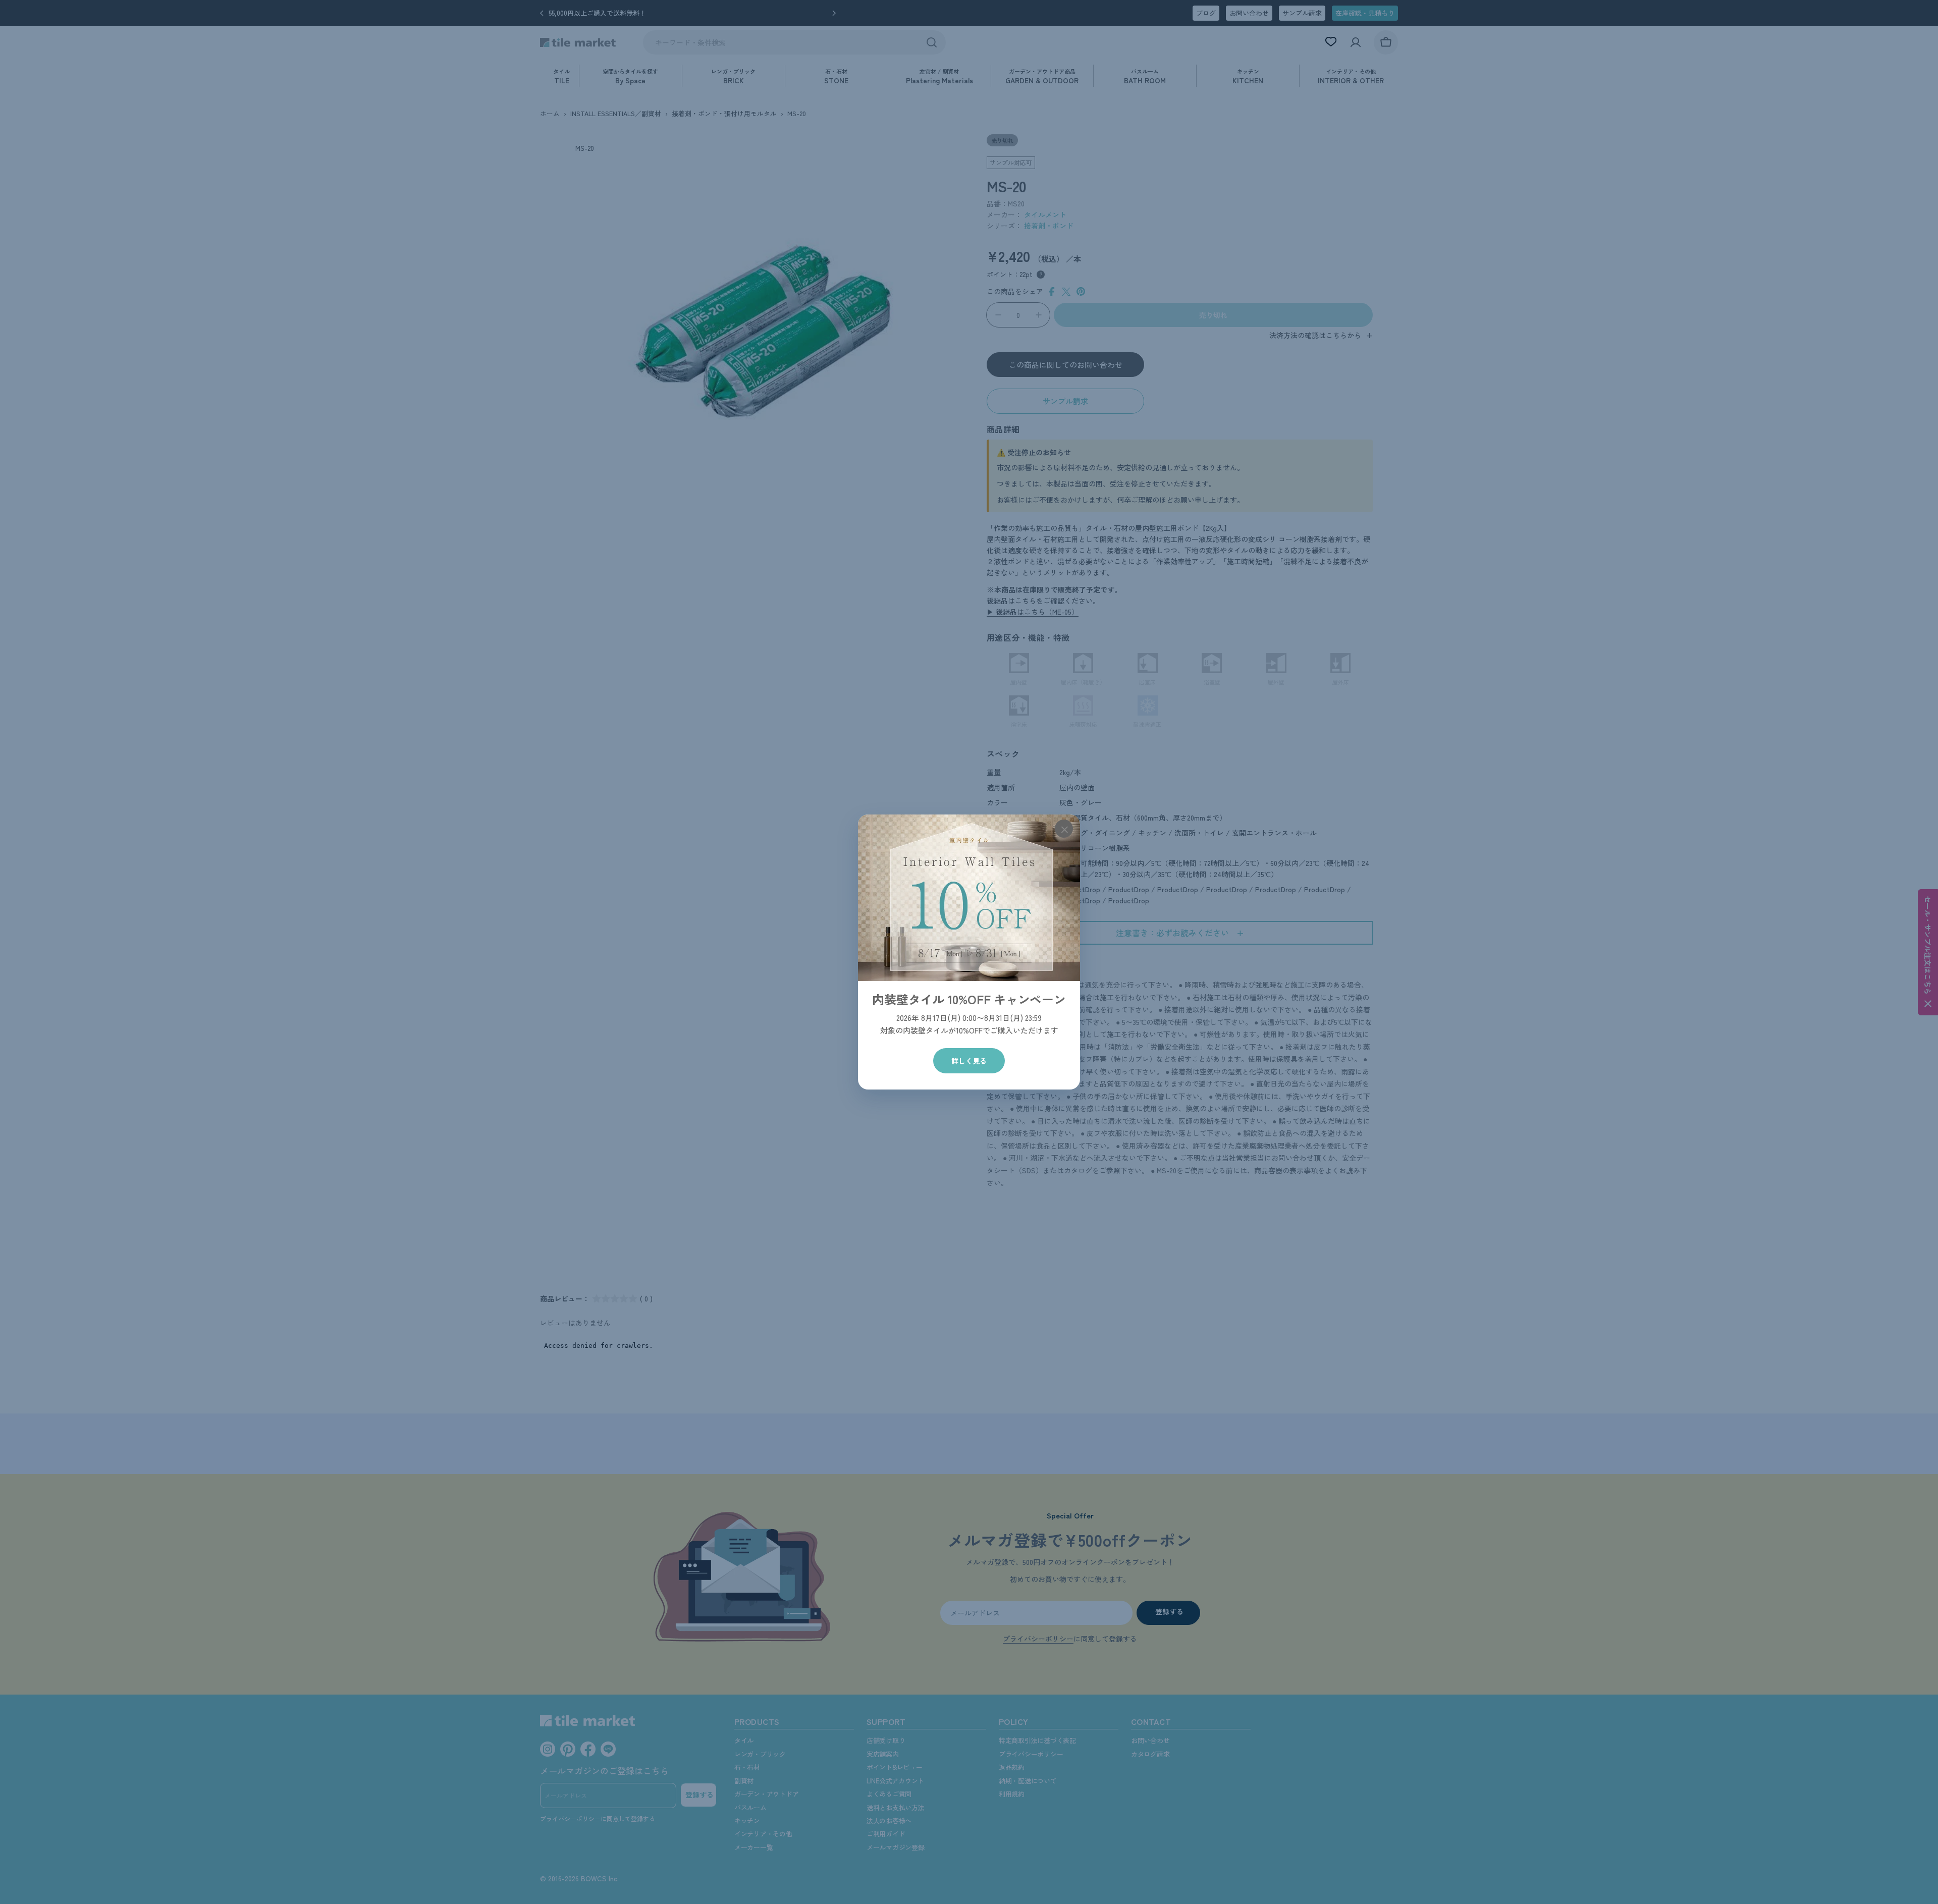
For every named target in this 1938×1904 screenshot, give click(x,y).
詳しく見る (969, 1061)
